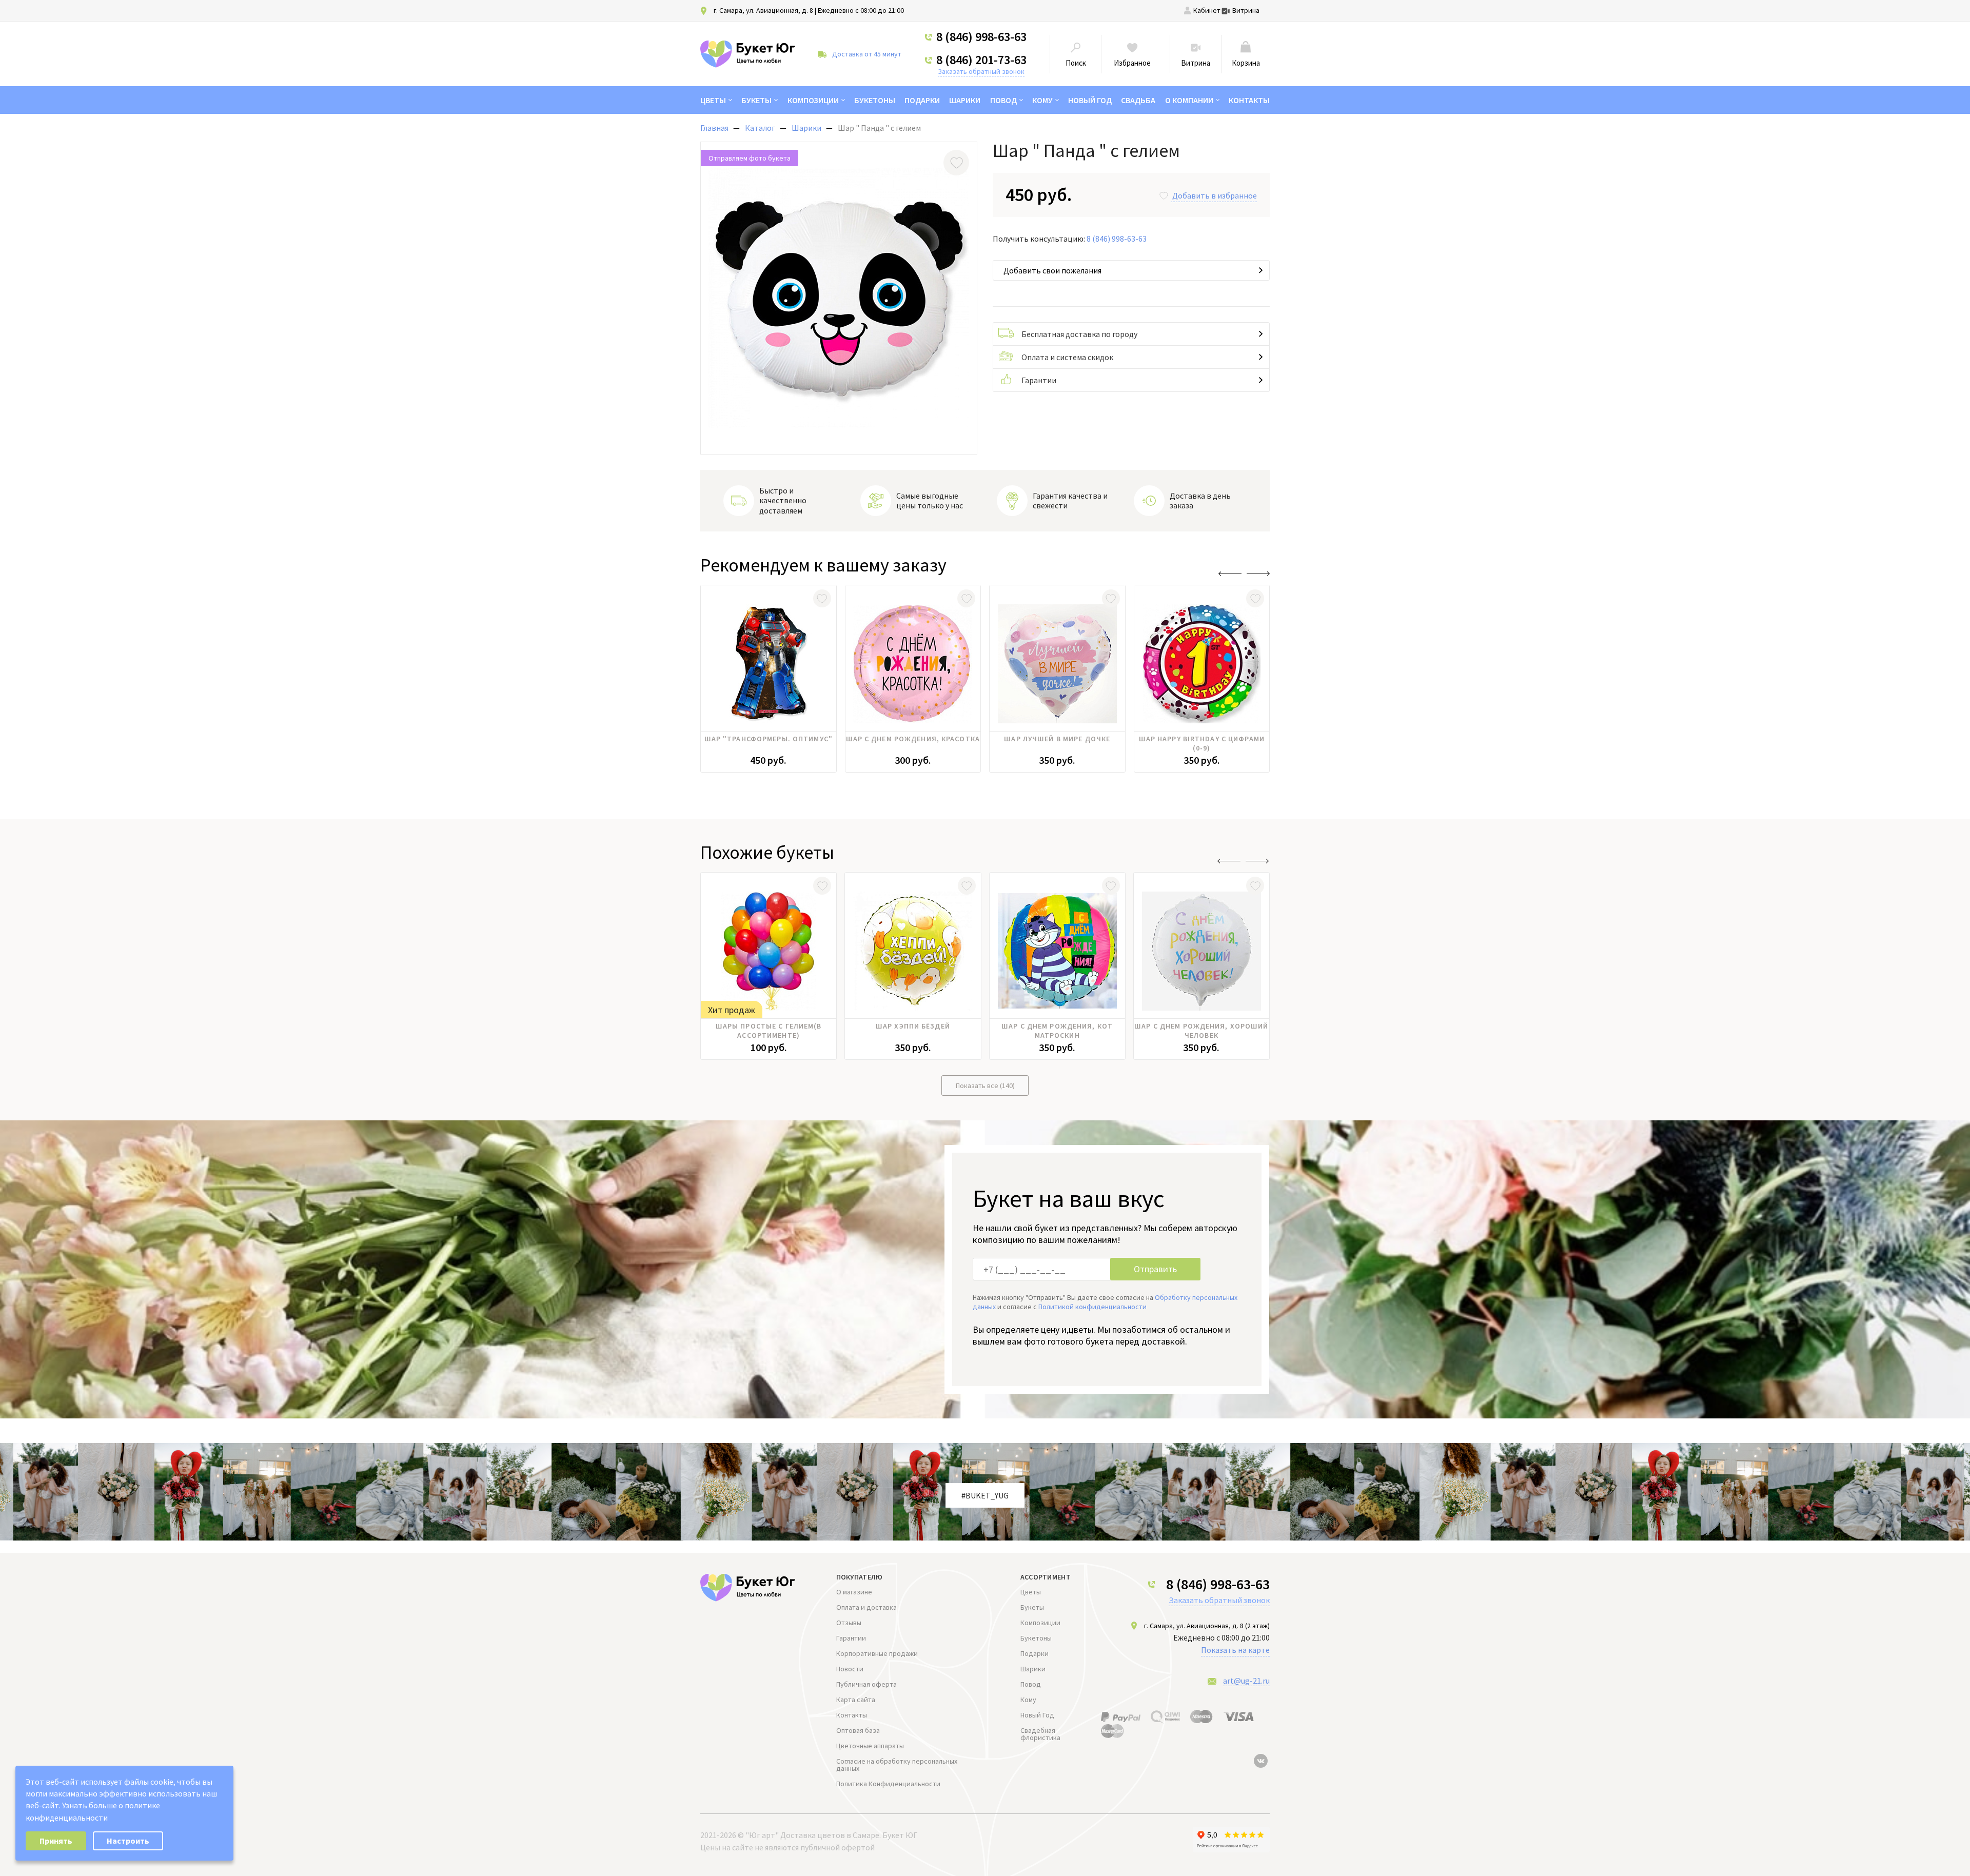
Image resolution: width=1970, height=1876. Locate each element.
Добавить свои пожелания (1052, 270)
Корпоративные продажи (877, 1653)
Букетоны (875, 100)
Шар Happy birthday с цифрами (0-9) (1202, 743)
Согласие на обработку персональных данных (897, 1765)
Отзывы (849, 1623)
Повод (1003, 100)
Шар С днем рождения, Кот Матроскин (1057, 1031)
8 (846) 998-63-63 (981, 37)
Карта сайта (856, 1700)
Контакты (1249, 100)
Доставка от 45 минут (867, 54)
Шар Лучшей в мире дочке (1057, 739)
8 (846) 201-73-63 (981, 60)
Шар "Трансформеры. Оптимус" (769, 739)
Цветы (713, 100)
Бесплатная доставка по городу (1079, 334)
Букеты (756, 100)
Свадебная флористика (1040, 1734)
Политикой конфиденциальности (1092, 1307)
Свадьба (1138, 100)
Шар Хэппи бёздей (913, 1026)
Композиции (813, 100)
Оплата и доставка (866, 1607)
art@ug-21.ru (1246, 1681)
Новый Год (1090, 100)
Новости (850, 1669)
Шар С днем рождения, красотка (913, 739)
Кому (1042, 100)
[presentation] (1230, 574)
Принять (56, 1841)
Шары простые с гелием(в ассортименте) (769, 1031)
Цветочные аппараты (870, 1746)
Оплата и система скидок (1067, 357)
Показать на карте (1235, 1650)
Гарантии (1039, 380)
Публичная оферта (866, 1684)
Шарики (965, 100)
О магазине (854, 1592)
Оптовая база (858, 1730)
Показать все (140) (985, 1085)
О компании (1189, 100)
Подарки (922, 100)
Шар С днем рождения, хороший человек (1201, 1031)
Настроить (128, 1841)
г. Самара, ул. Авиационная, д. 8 (763, 10)
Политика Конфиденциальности (888, 1784)
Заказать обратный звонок (981, 71)
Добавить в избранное (1215, 195)
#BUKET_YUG (985, 1495)
